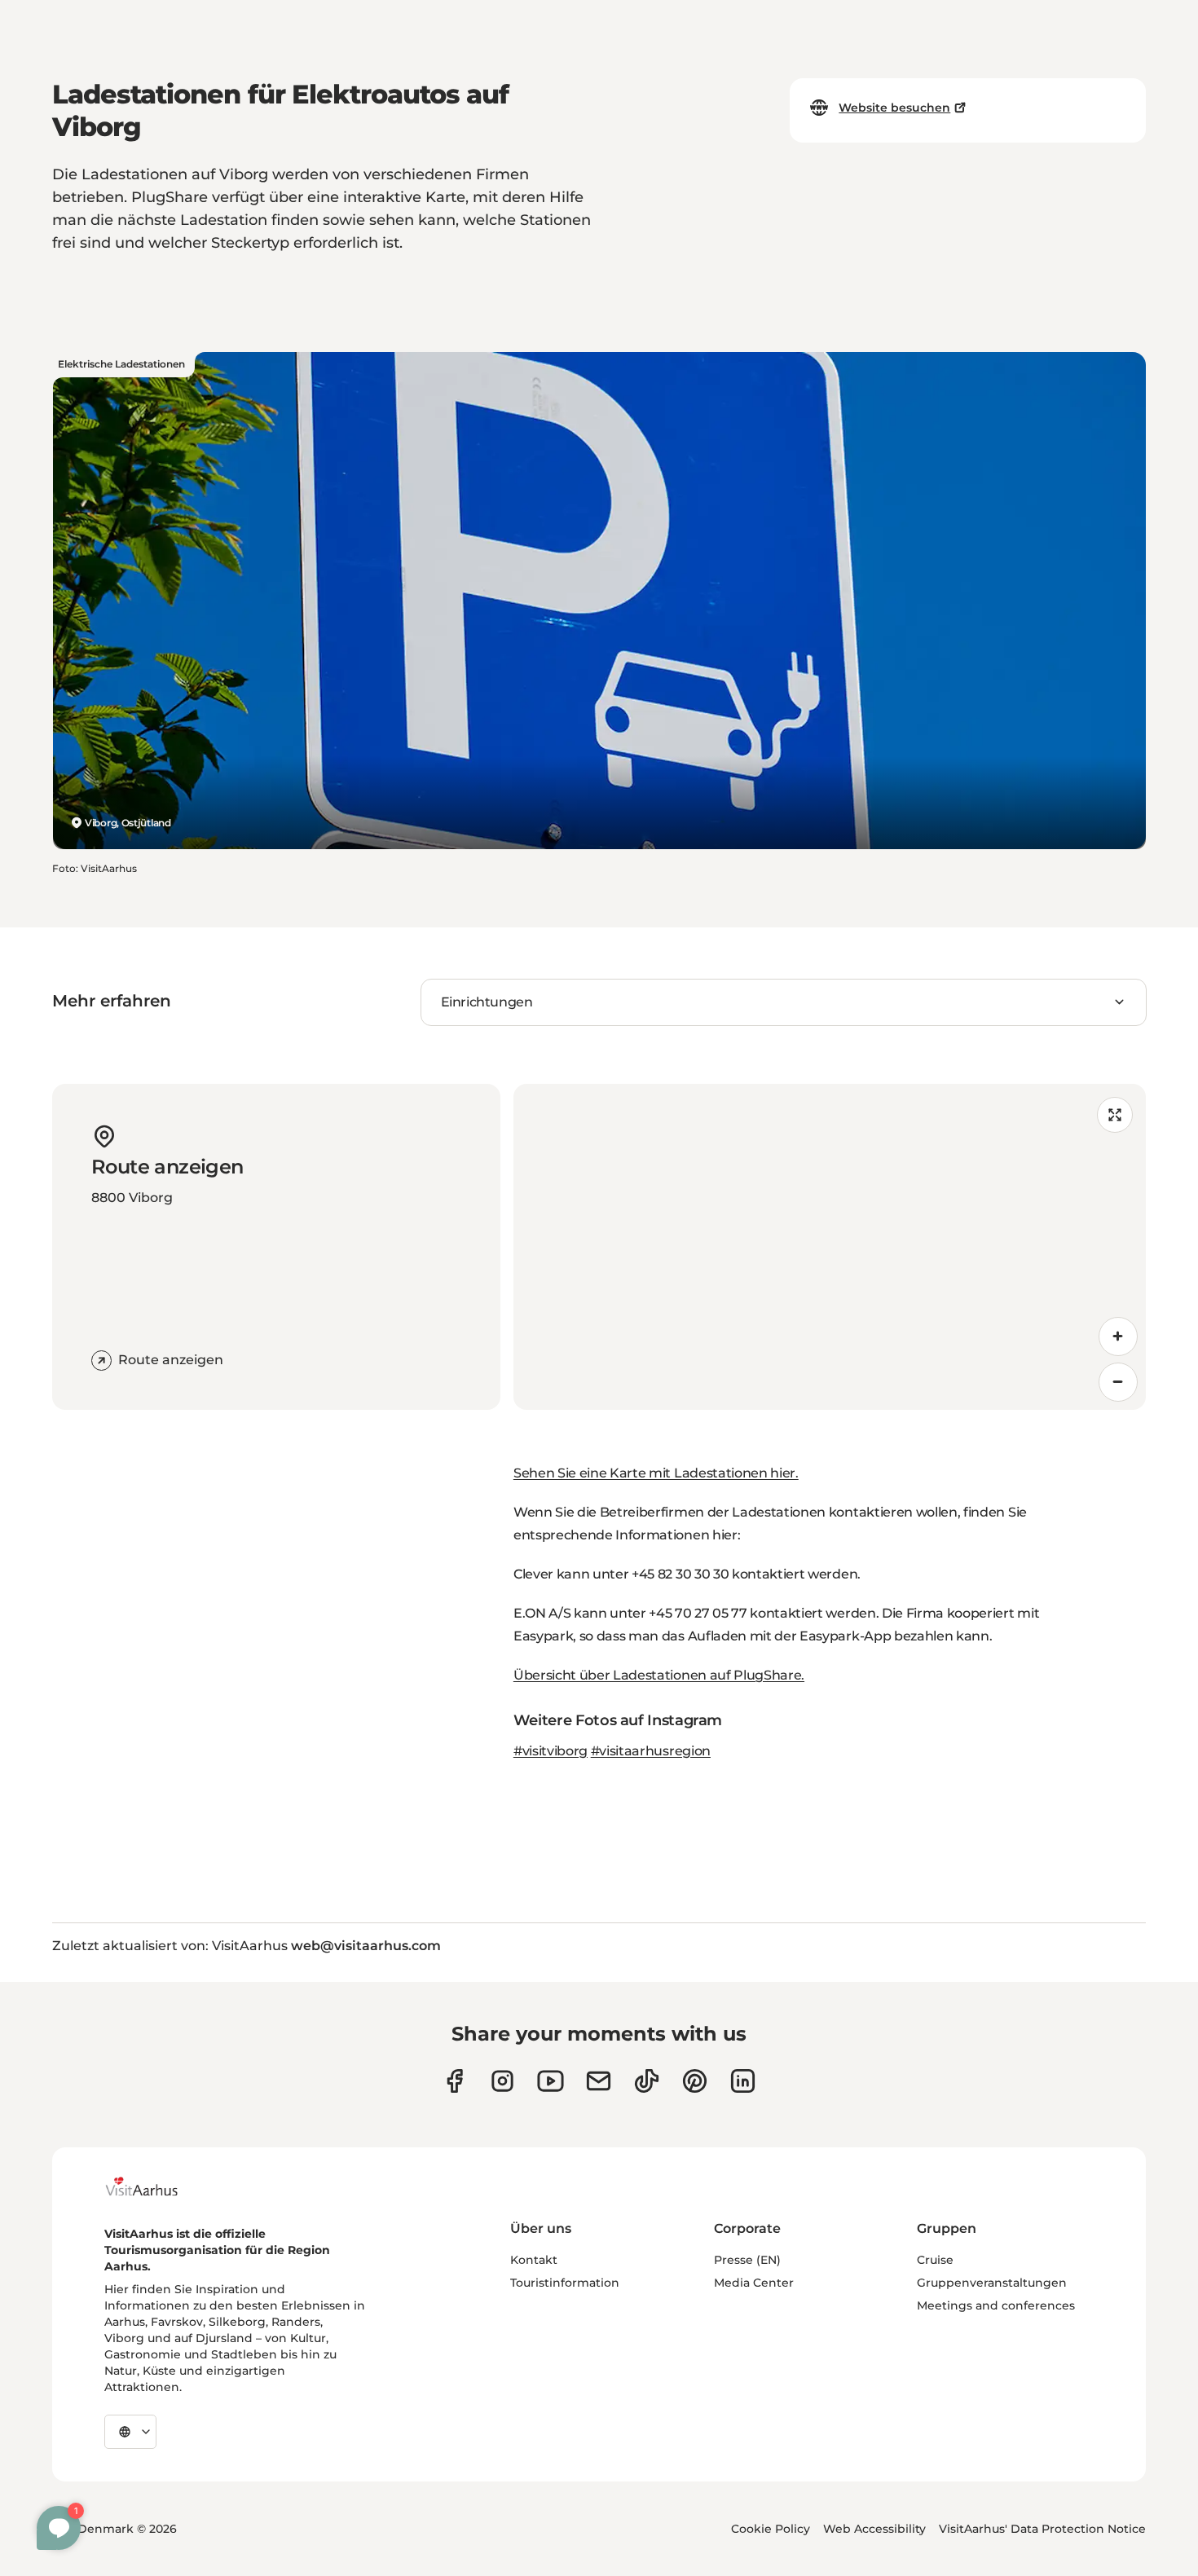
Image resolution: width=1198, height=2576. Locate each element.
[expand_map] (1115, 1115)
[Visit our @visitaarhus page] (647, 2081)
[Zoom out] (1118, 1382)
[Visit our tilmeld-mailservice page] (599, 2081)
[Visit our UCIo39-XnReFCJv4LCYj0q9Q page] (551, 2081)
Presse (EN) (747, 2260)
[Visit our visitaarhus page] (454, 2081)
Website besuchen (894, 108)
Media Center (754, 2283)
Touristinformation (565, 2283)
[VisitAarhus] (154, 2186)
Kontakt (534, 2260)
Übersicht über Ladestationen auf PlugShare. (659, 1675)
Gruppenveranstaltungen (992, 2283)
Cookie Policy (771, 2529)
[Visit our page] (502, 2081)
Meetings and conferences (996, 2305)
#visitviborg (551, 1751)
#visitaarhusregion (651, 1751)
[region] (830, 1247)
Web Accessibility (874, 2529)
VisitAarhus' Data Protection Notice (1042, 2529)
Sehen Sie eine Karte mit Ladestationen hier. (656, 1473)
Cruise (935, 2260)
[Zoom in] (1118, 1336)
